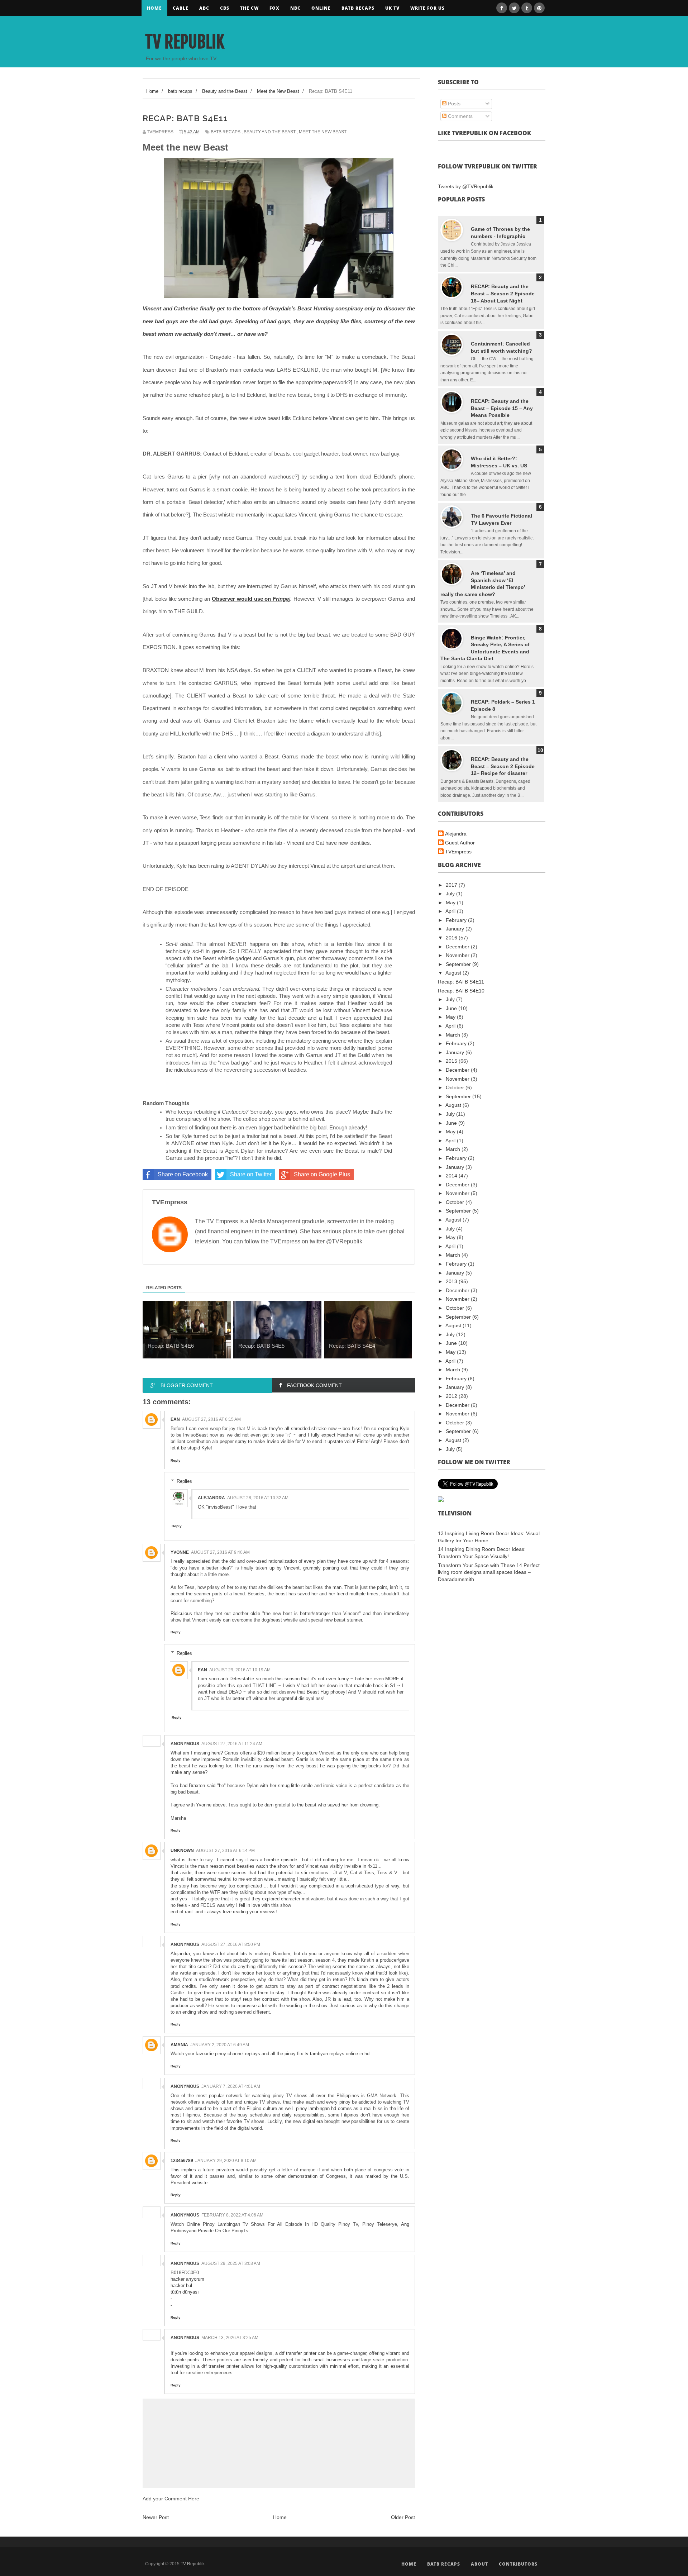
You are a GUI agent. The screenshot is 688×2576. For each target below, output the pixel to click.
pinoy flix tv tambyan (306, 2054)
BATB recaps (358, 8)
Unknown (182, 1851)
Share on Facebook (183, 1174)
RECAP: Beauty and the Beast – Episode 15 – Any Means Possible (502, 408)
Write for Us (427, 8)
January (456, 929)
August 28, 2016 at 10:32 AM (258, 1498)
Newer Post (156, 2517)
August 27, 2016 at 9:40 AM (220, 1552)
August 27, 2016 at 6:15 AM (211, 1419)
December (458, 947)
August (454, 973)
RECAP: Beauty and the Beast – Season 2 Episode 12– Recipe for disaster (503, 766)
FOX (274, 8)
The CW (249, 8)
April (451, 911)
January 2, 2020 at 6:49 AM (220, 2045)
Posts (453, 104)
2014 (452, 1176)
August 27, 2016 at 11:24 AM (232, 1744)
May (451, 903)
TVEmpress (458, 852)
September (459, 964)
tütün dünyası (185, 2292)
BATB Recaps (444, 2564)
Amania (179, 2045)
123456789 (182, 2161)
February (457, 920)
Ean (175, 1419)
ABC (204, 8)
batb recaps (226, 132)
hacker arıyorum (187, 2279)
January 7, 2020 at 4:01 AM (231, 2086)
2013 (452, 1281)
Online (321, 8)
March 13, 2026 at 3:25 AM (230, 2338)
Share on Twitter (251, 1174)
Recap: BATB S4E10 (461, 991)
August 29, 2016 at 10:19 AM (240, 1670)
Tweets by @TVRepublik (466, 186)
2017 (452, 885)
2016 (452, 938)
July (451, 894)
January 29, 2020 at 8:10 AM (226, 2161)
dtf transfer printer (298, 2353)
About (479, 2564)
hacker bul (181, 2285)
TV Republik (185, 42)
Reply (176, 1460)
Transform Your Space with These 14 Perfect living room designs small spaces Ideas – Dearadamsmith (489, 1572)
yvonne (180, 1552)
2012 (452, 1396)
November (458, 955)
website (200, 2183)
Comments (460, 116)
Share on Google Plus (322, 1174)
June (452, 1008)
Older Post (403, 2517)
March (454, 1035)
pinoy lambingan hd (316, 2108)
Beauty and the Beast (270, 132)
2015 (452, 1061)
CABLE (181, 8)
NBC (295, 8)
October (456, 1087)
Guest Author (460, 843)
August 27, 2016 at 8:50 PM (231, 1944)
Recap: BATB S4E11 (461, 982)
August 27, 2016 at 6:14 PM (225, 1851)
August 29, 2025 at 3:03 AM (231, 2263)
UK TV (392, 8)
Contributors (518, 2564)
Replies (184, 1481)
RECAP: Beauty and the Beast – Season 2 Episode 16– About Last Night (503, 293)
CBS (225, 8)
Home (154, 8)
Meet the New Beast (323, 132)
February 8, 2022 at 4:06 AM (232, 2215)
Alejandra (211, 1498)
